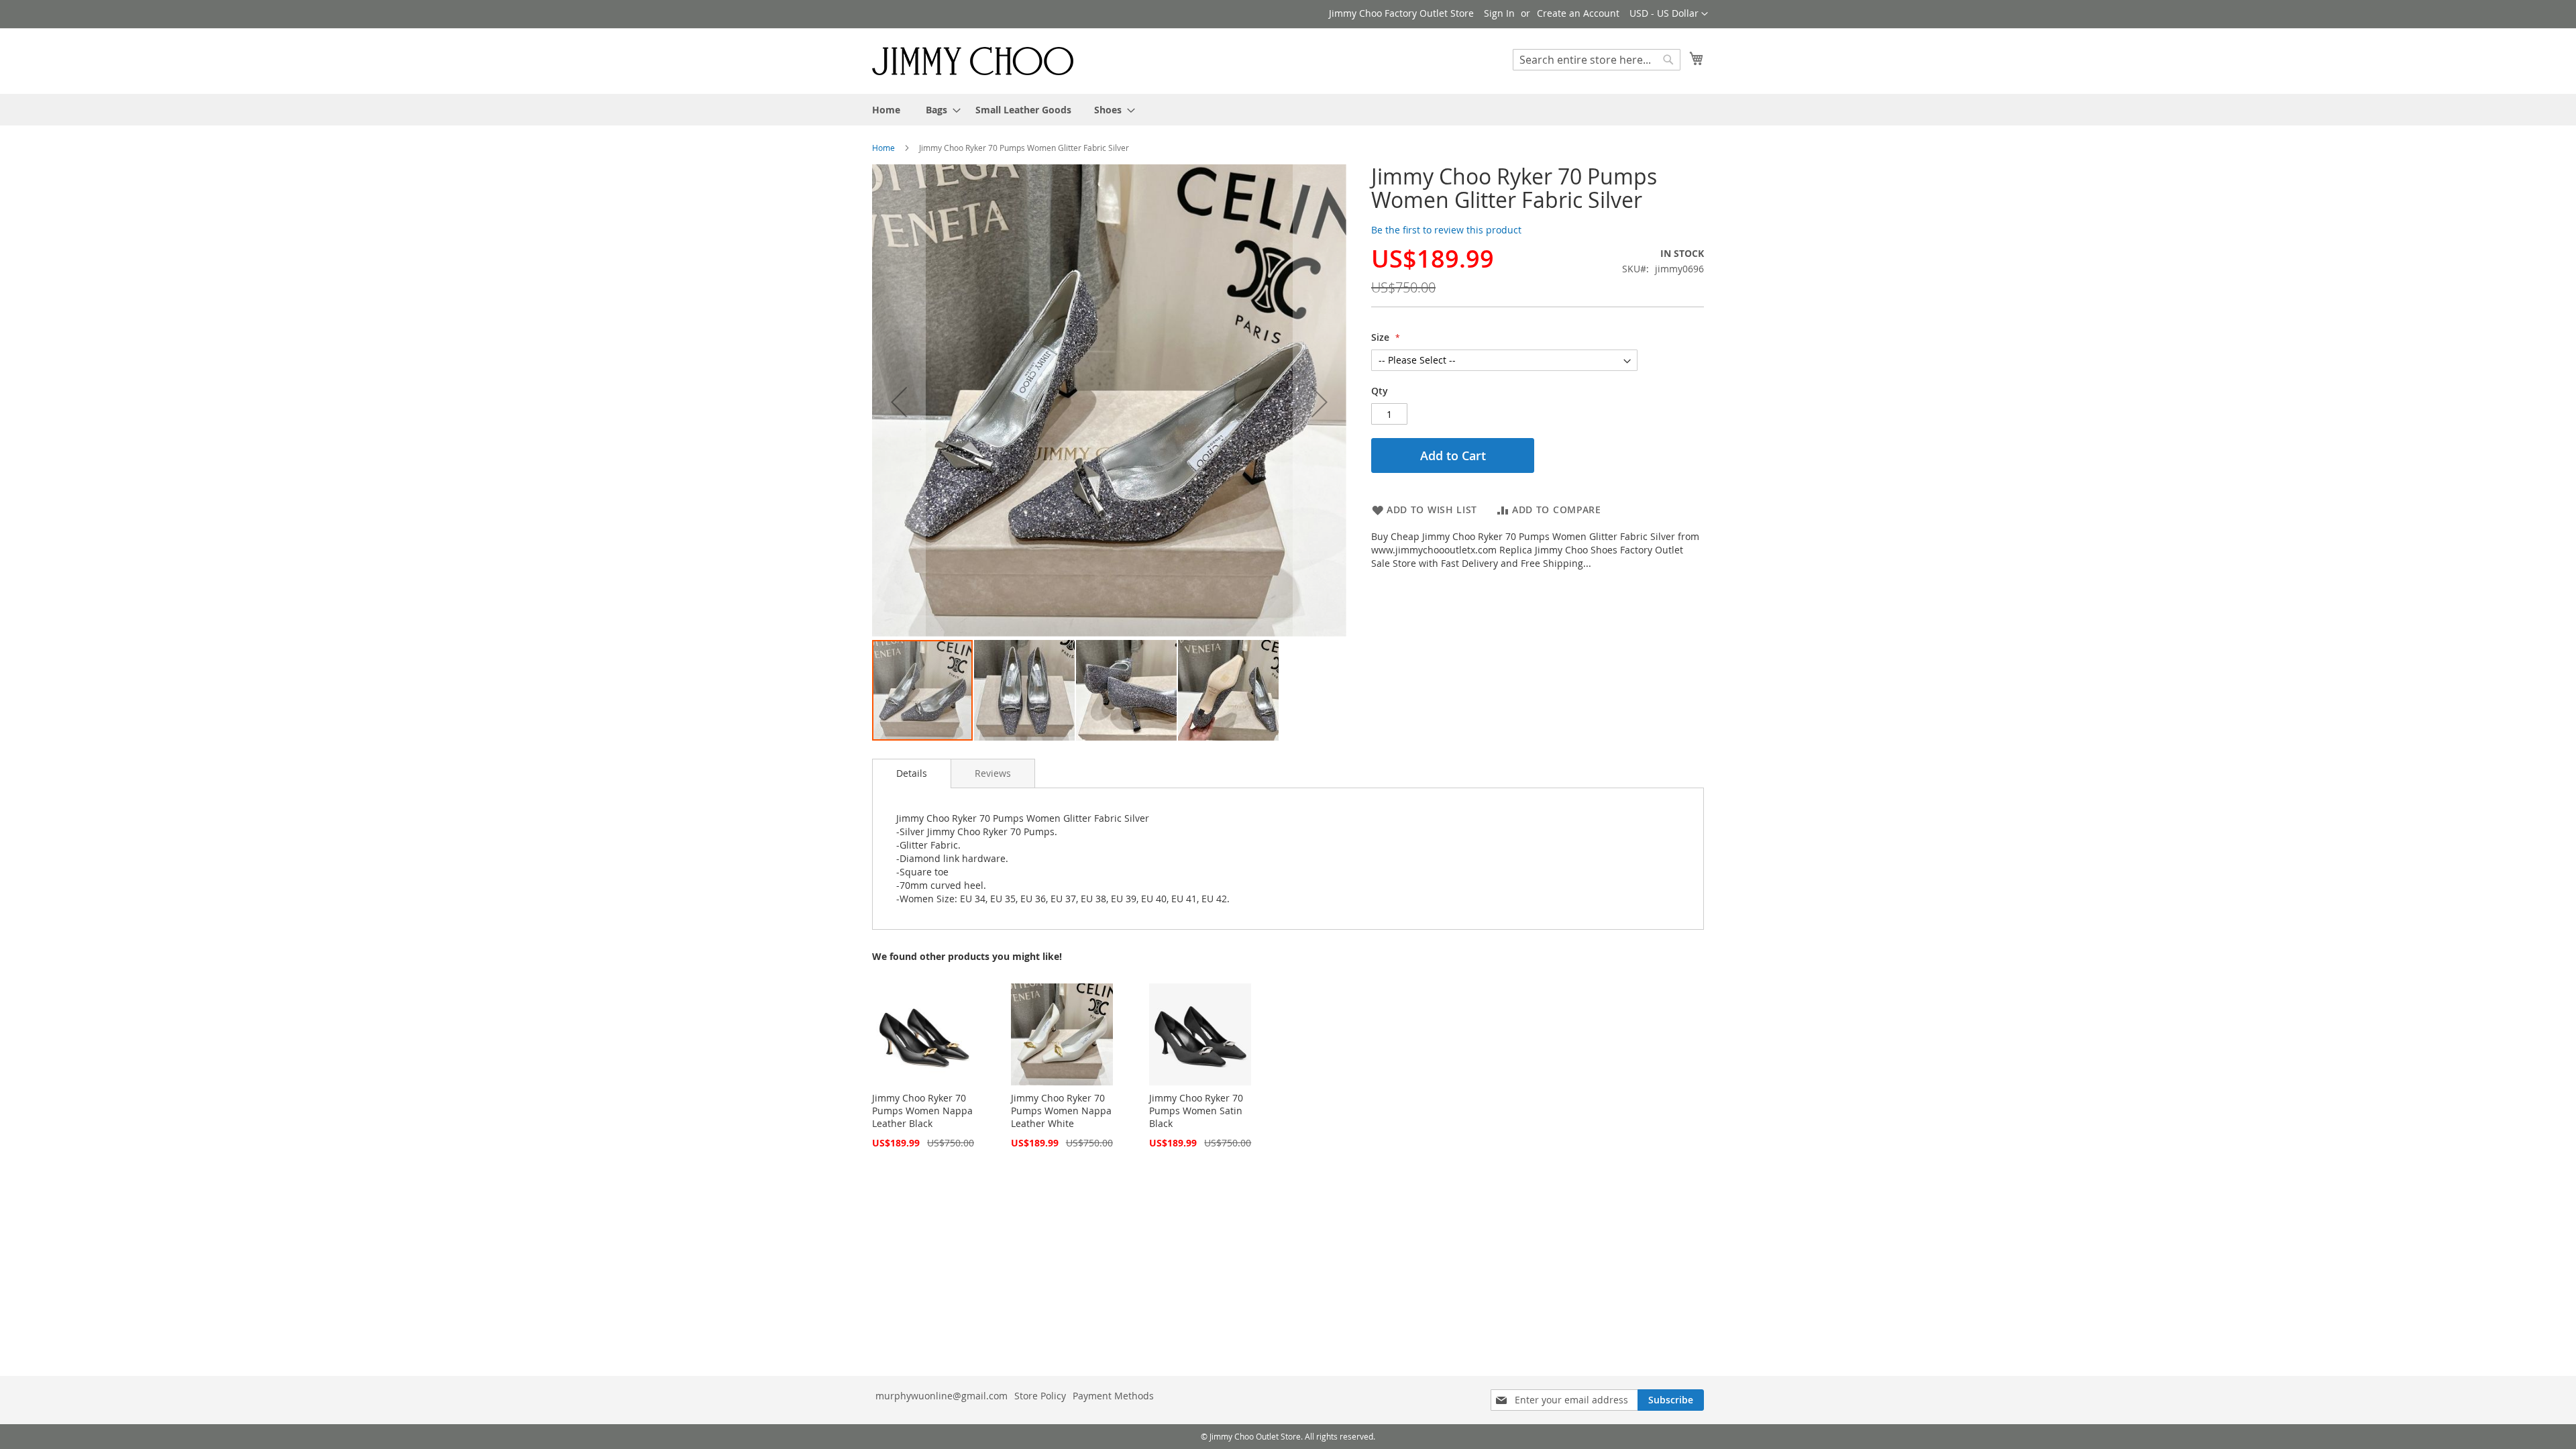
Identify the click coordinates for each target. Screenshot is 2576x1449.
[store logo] (973, 60)
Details (912, 773)
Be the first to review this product (1446, 230)
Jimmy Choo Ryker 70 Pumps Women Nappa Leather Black (922, 1111)
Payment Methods (1113, 1396)
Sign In (1499, 13)
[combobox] (1597, 60)
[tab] (912, 773)
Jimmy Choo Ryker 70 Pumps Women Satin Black (1196, 1111)
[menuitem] (886, 110)
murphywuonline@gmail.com (942, 1396)
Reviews (993, 773)
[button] (1669, 14)
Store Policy (1040, 1396)
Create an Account (1578, 13)
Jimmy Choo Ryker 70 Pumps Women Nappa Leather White (1061, 1111)
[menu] (1288, 110)
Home (883, 148)
